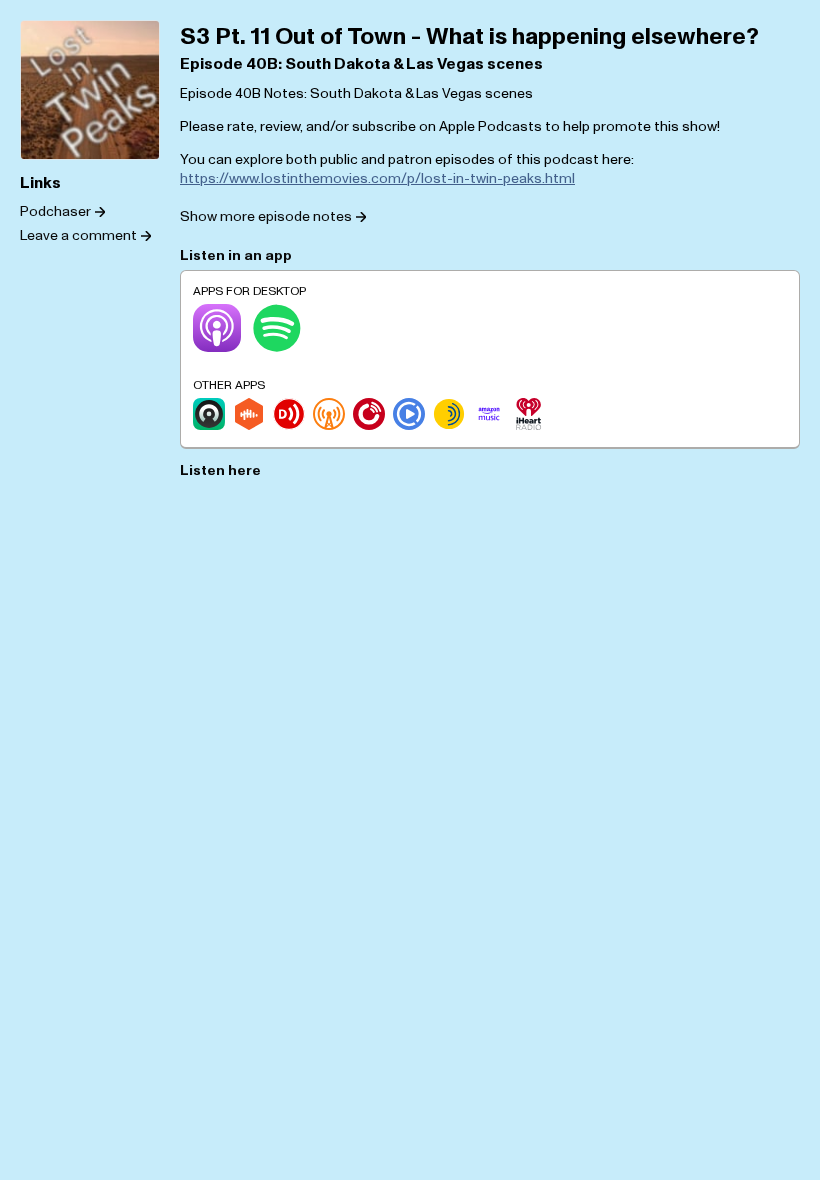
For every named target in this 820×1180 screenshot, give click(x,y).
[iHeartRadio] (529, 414)
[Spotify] (277, 328)
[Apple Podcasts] (217, 328)
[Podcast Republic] (409, 414)
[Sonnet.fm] (449, 414)
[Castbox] (249, 414)
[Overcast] (329, 414)
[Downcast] (289, 414)
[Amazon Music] (489, 414)
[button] (273, 216)
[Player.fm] (369, 414)
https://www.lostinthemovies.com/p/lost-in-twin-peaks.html (377, 178)
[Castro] (209, 414)
